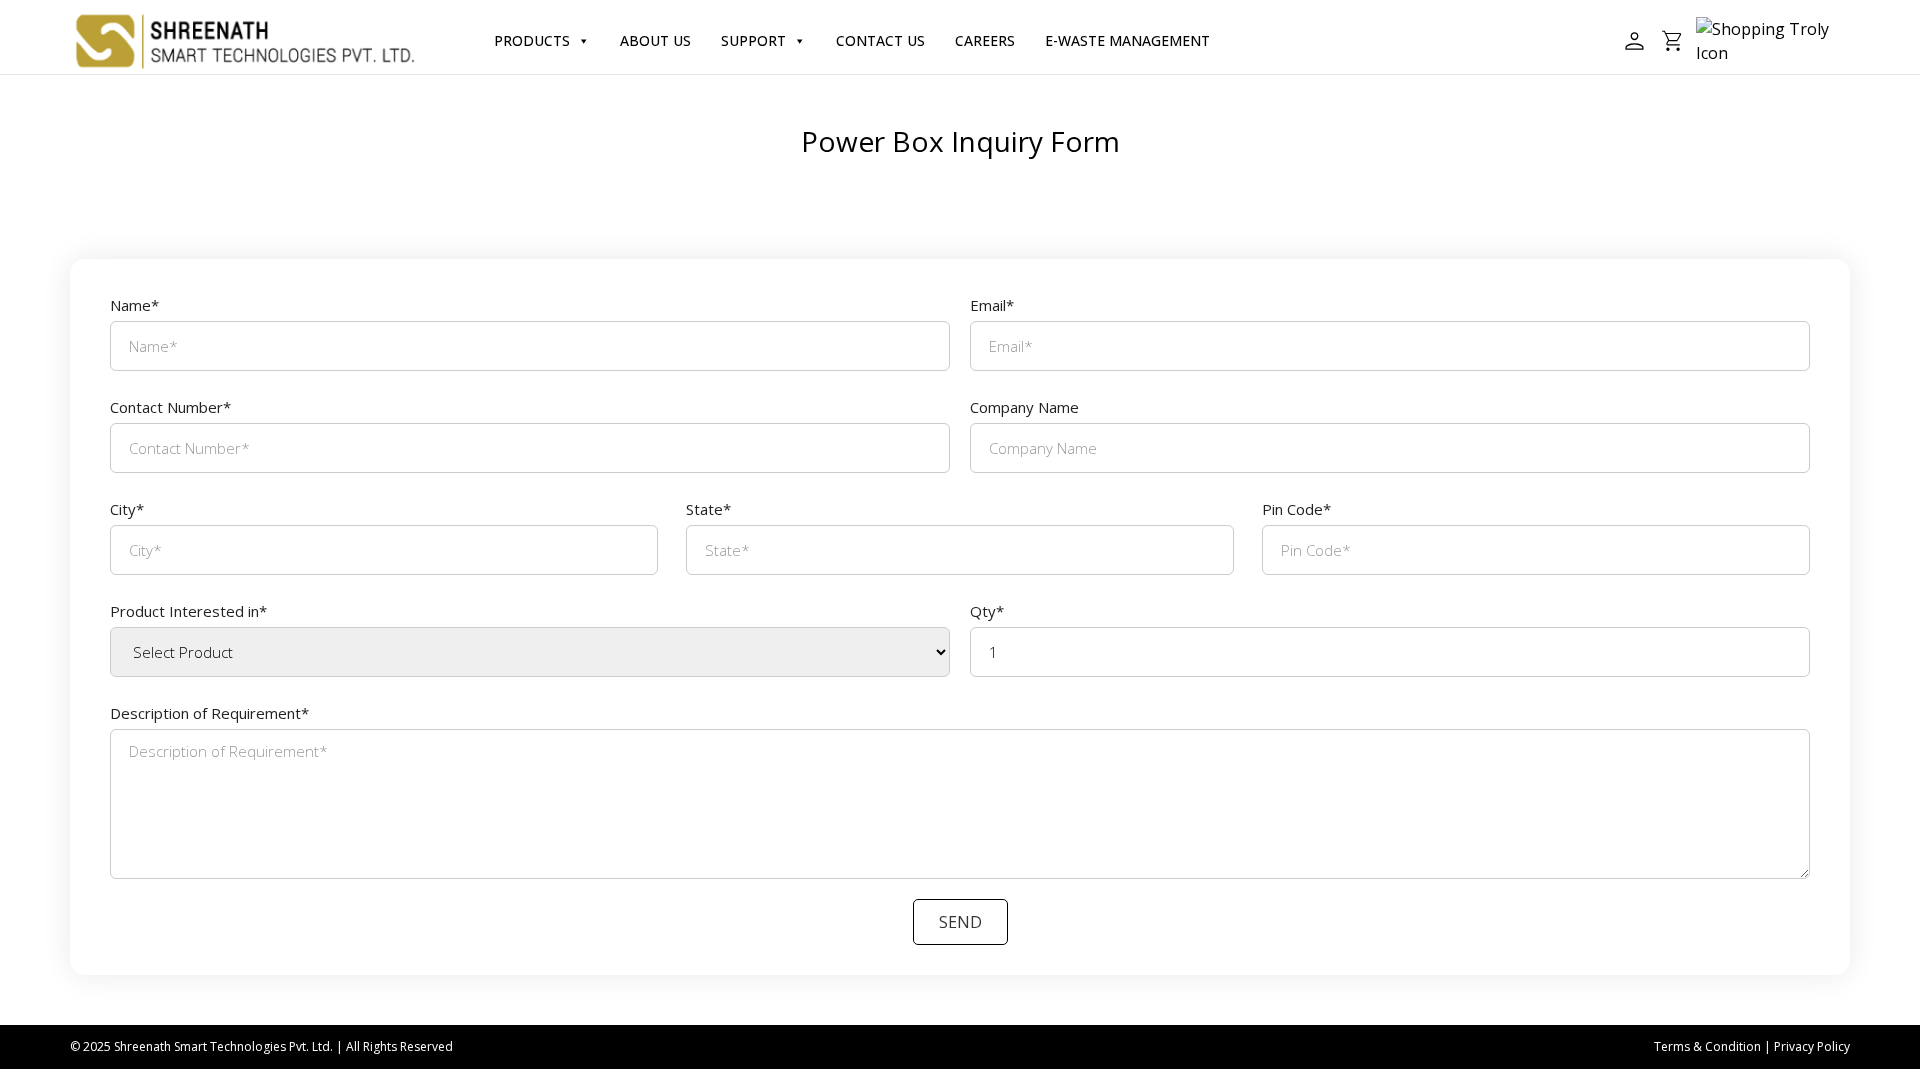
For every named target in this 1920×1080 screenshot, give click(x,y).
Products (532, 40)
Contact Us (880, 40)
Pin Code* (1296, 509)
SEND (960, 922)
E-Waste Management (1127, 40)
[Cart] (1673, 41)
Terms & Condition (1707, 1046)
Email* (992, 305)
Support (753, 40)
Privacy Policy (1812, 1046)
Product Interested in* (188, 611)
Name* (134, 305)
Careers (985, 40)
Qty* (987, 611)
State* (708, 509)
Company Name (1024, 407)
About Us (655, 40)
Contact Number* (170, 407)
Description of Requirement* (209, 713)
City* (127, 509)
